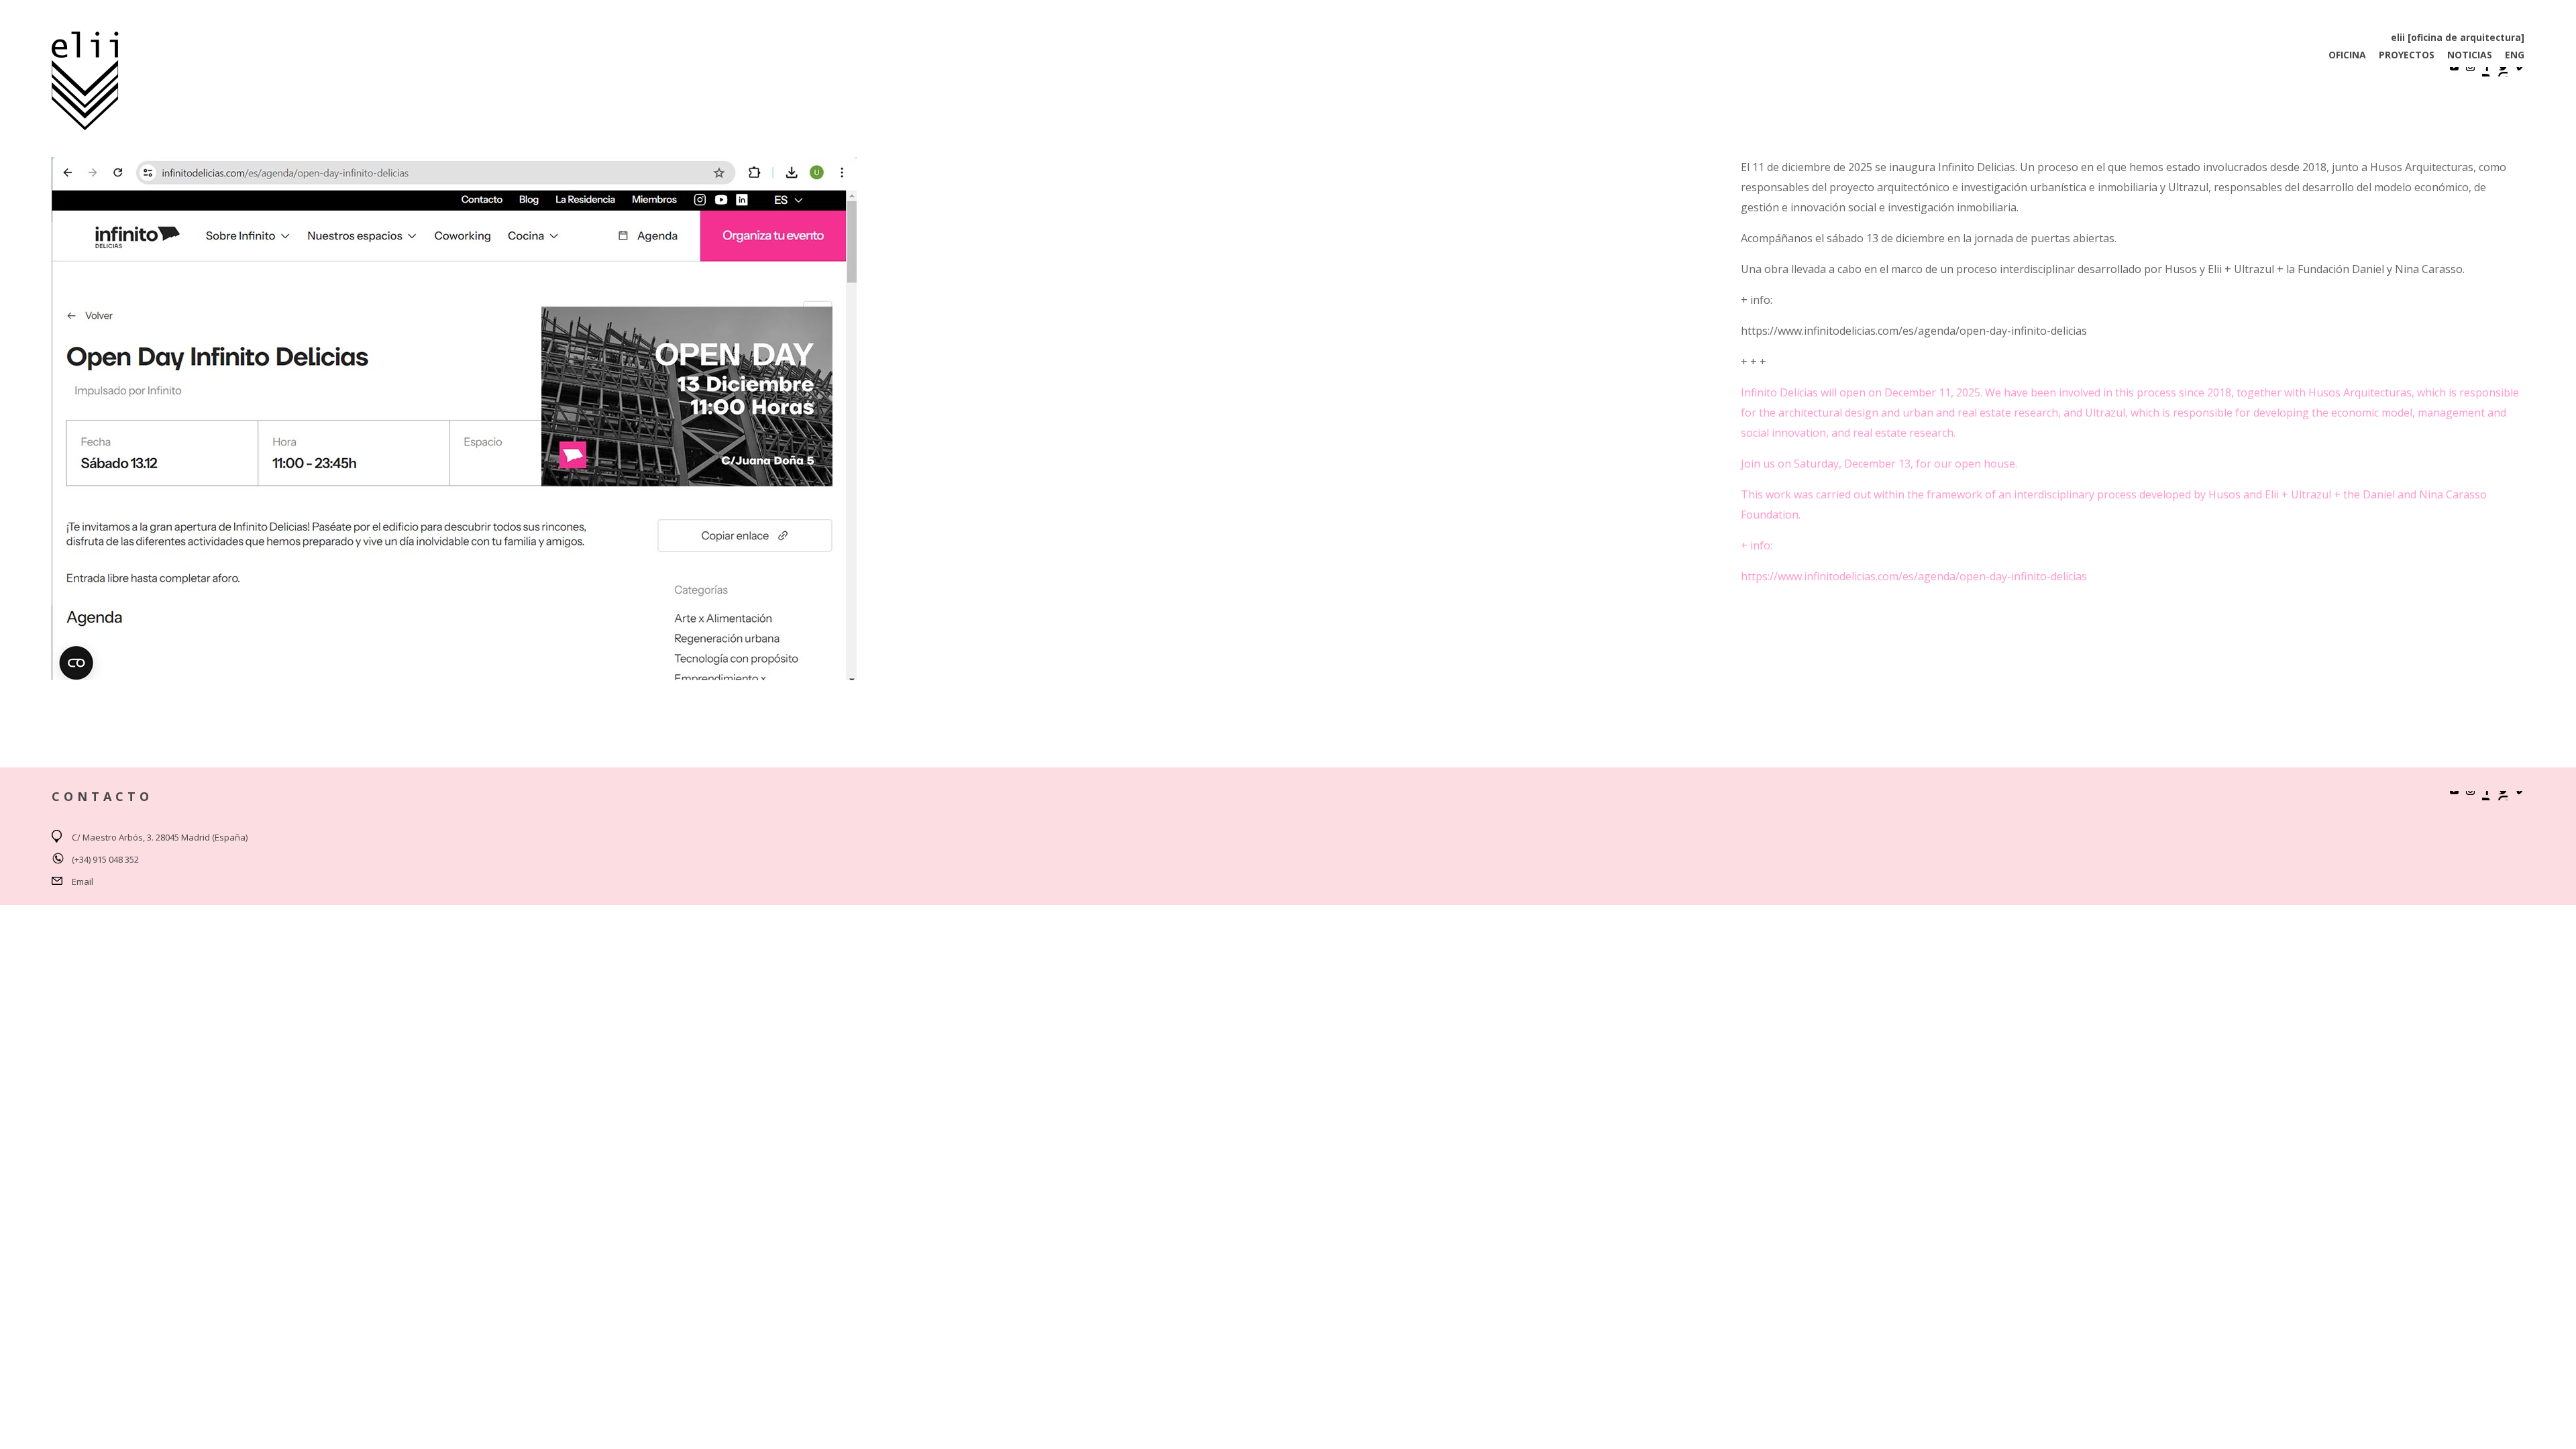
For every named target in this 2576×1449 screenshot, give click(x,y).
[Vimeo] (2519, 72)
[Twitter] (2503, 72)
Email (83, 881)
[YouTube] (2455, 72)
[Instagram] (2471, 72)
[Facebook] (2487, 72)
